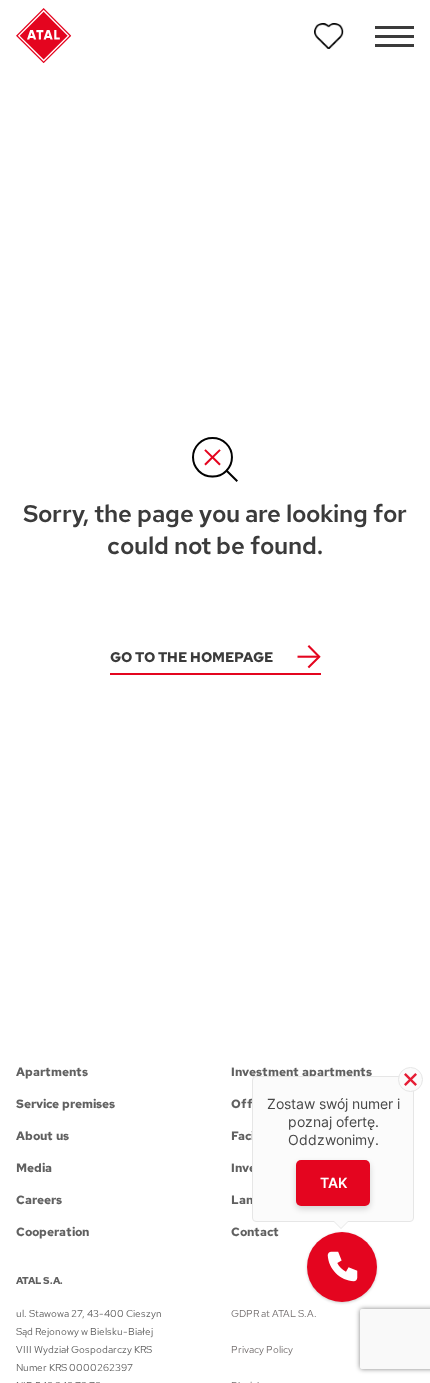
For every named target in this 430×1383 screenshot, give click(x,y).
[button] (342, 1267)
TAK (333, 1182)
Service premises (65, 1104)
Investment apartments (301, 1072)
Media (34, 1168)
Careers (39, 1200)
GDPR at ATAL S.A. (274, 1313)
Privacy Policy (262, 1349)
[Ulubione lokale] (329, 36)
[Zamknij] (410, 1079)
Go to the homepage (191, 657)
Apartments (52, 1072)
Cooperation (52, 1232)
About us (42, 1136)
